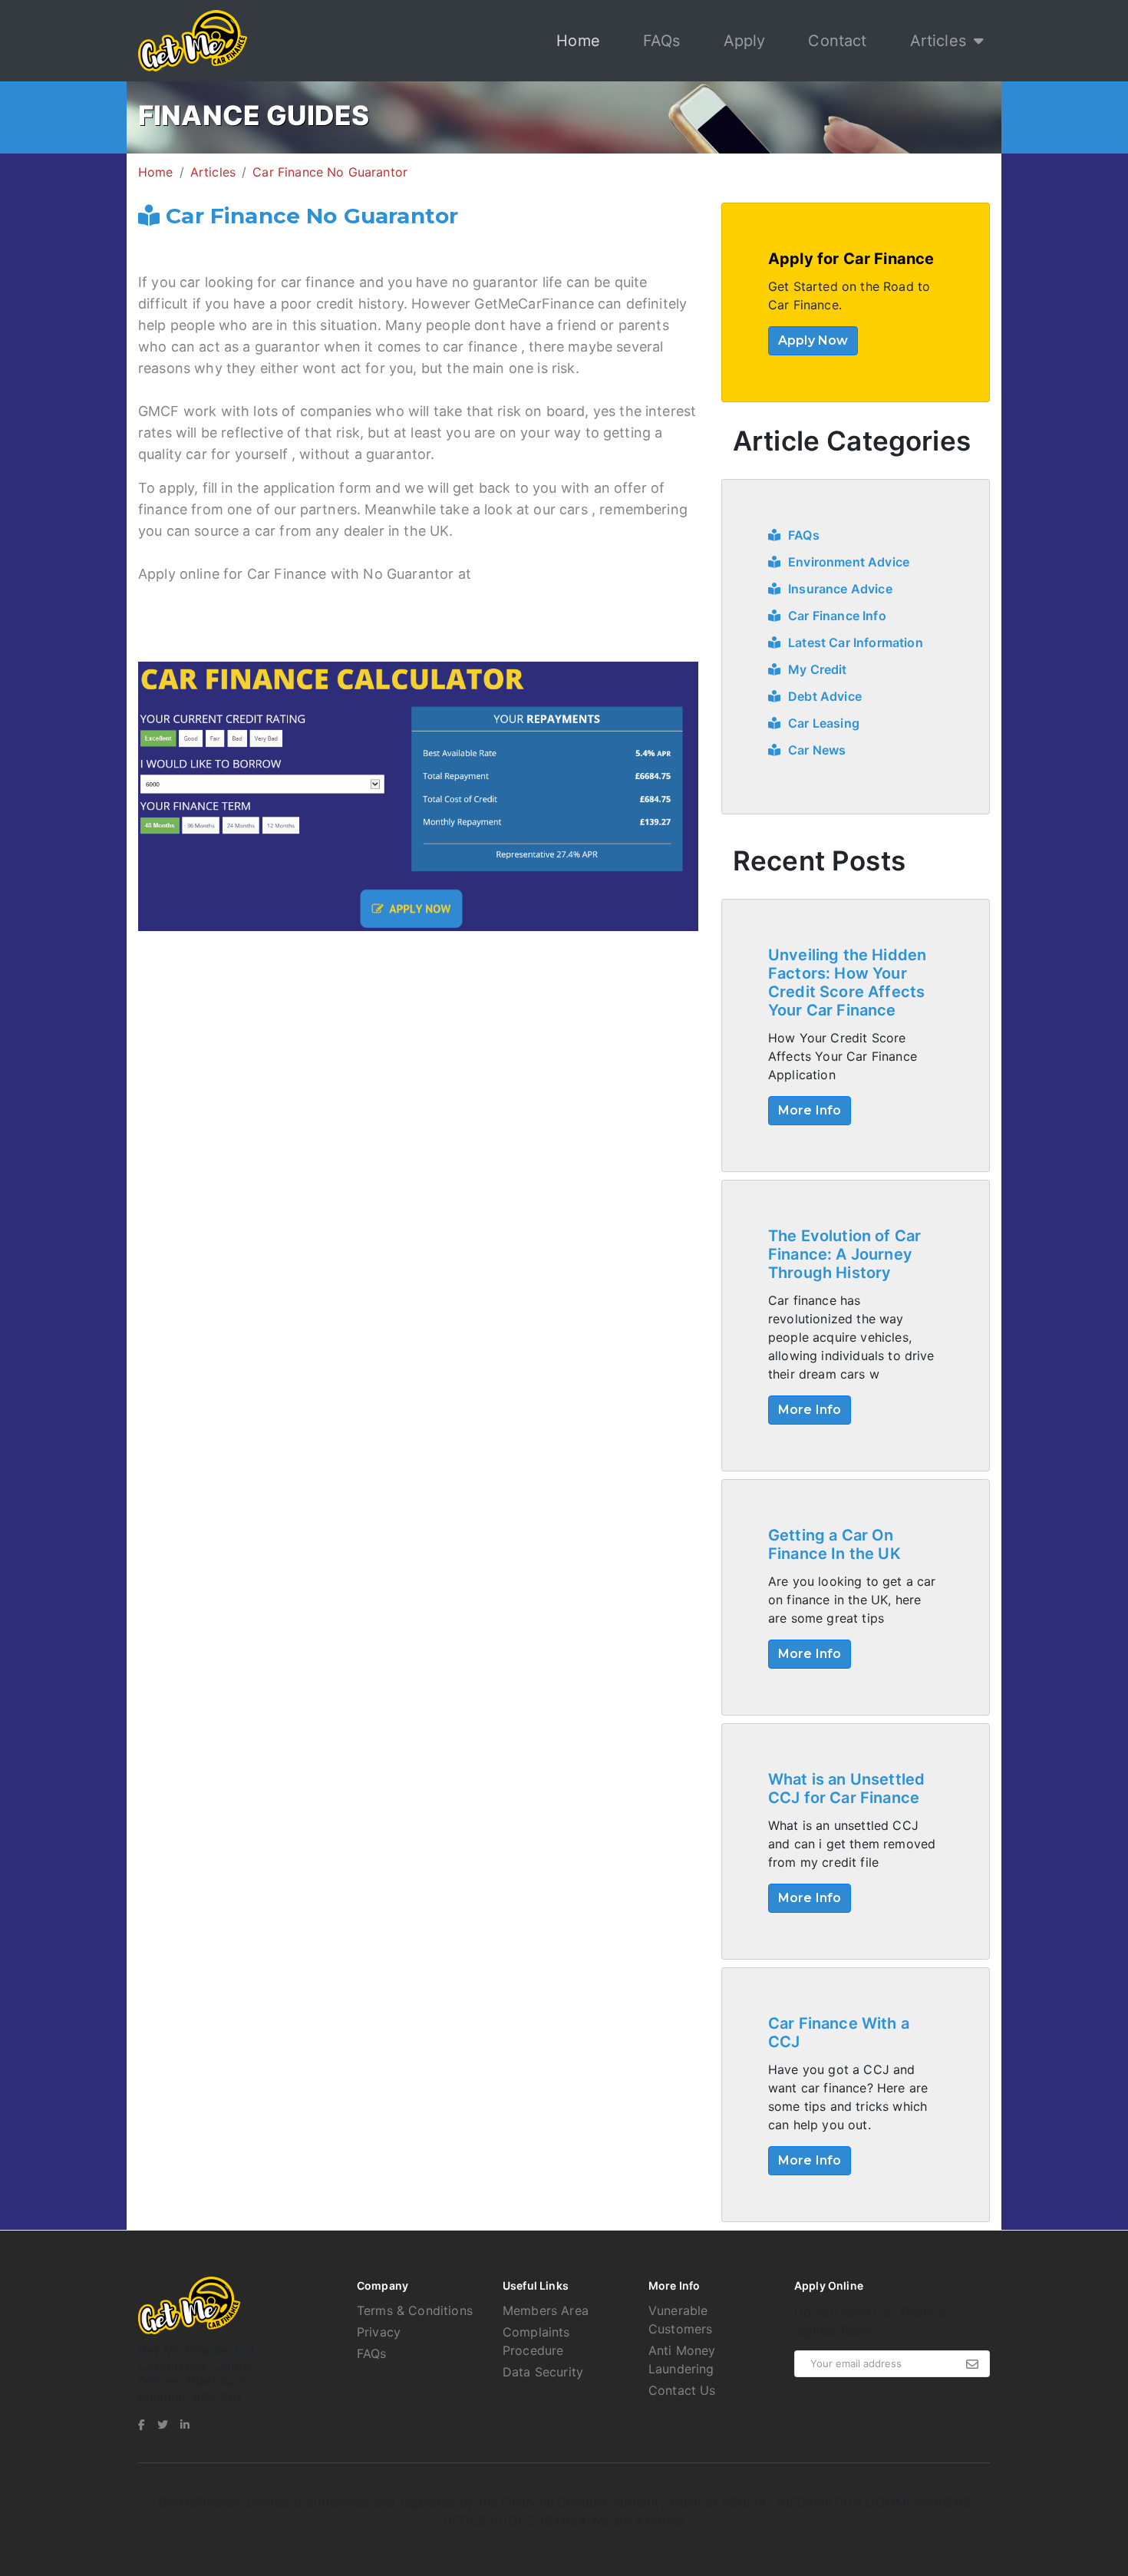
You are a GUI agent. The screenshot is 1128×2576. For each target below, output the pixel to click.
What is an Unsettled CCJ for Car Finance (846, 1788)
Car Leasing (824, 723)
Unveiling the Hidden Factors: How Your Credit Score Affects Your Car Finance (847, 983)
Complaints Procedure (536, 2341)
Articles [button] (938, 41)
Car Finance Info (837, 616)
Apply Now (813, 340)
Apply (745, 41)
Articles (213, 172)
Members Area (546, 2310)
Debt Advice (825, 696)
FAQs (662, 41)
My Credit (817, 669)
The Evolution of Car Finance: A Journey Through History (844, 1254)
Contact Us (682, 2390)
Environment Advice (849, 562)
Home (581, 40)
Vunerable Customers (680, 2320)
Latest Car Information (856, 642)
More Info (810, 1110)
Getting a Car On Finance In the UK (834, 1544)
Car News (817, 750)
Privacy (379, 2332)
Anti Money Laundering (682, 2360)
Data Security (543, 2372)
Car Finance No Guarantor (330, 172)
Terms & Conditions (415, 2310)
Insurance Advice (840, 589)
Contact (837, 41)
